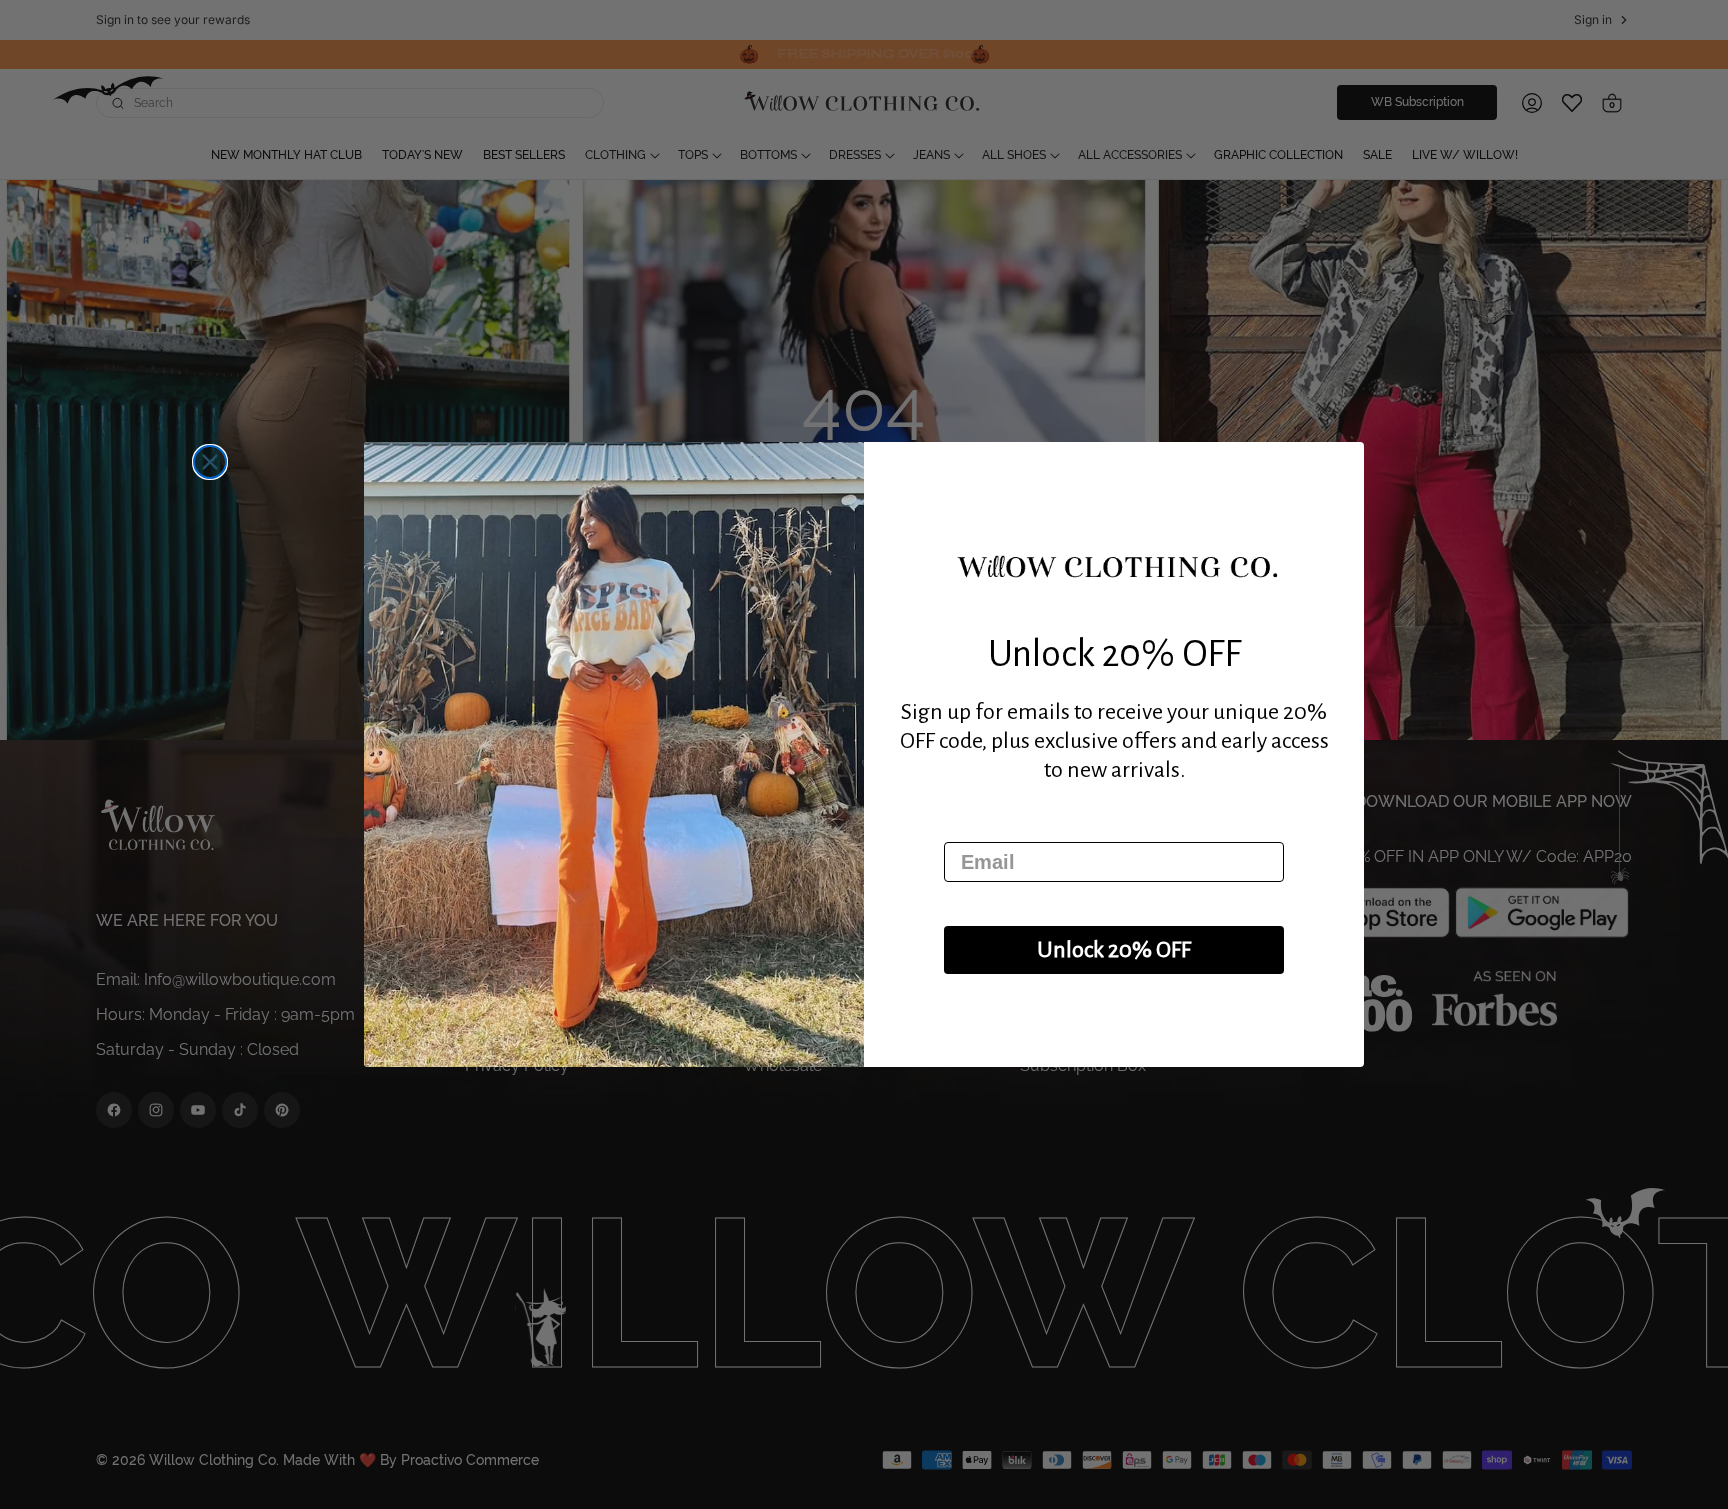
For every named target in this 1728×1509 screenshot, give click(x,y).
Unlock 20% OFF (1114, 950)
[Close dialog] (210, 462)
